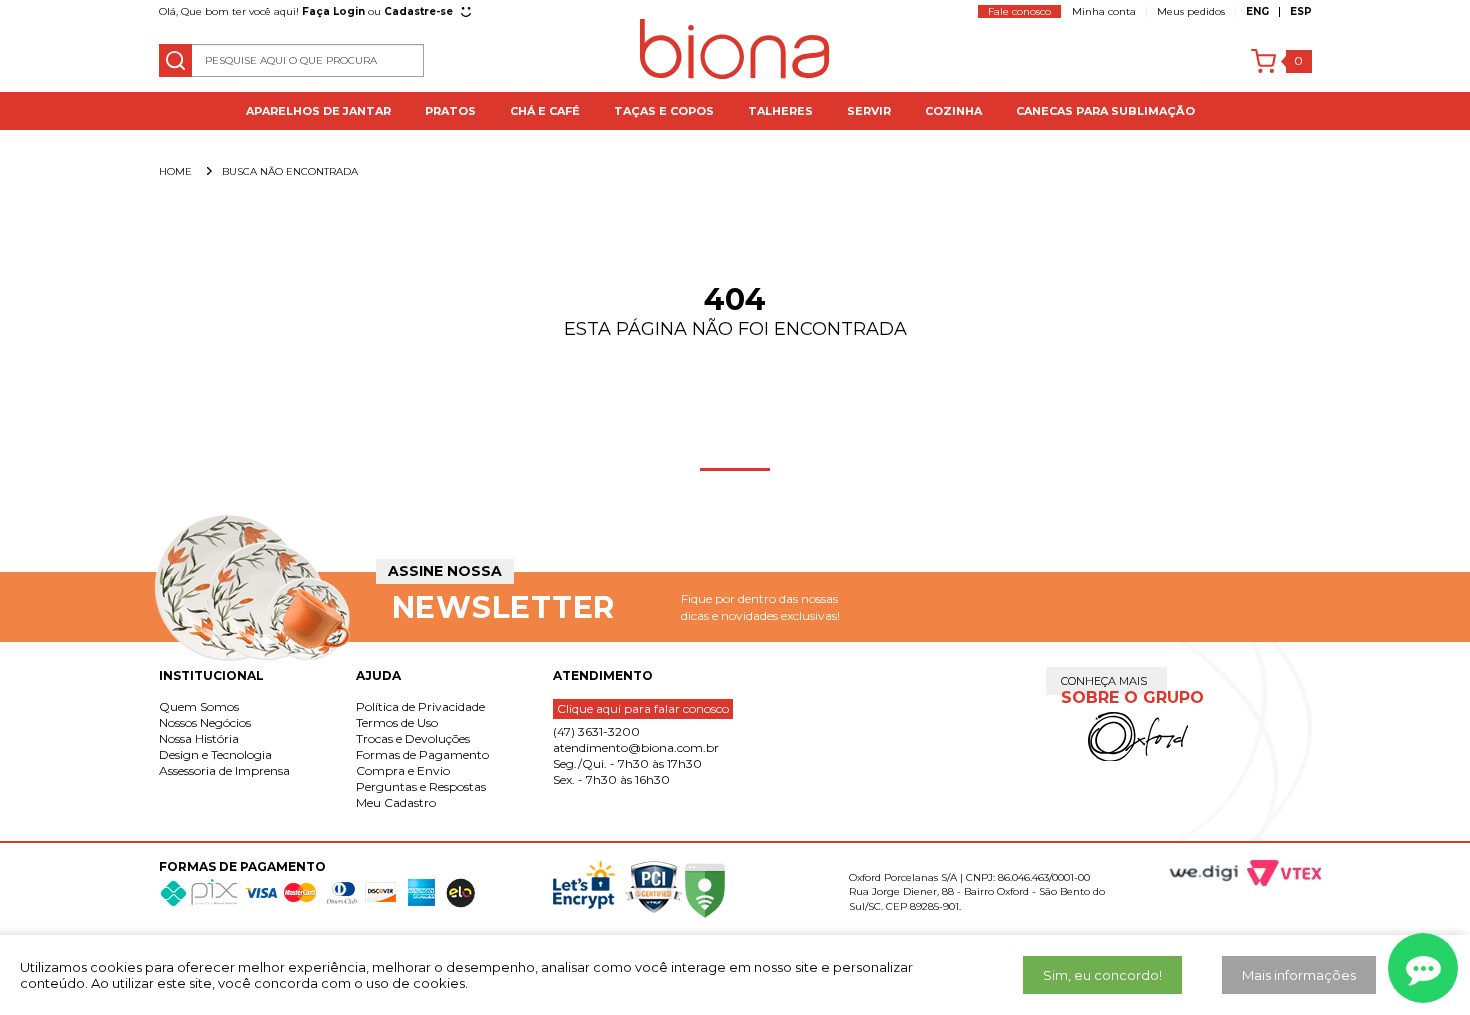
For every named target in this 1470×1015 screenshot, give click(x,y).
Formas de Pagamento (422, 754)
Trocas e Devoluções (413, 738)
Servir (869, 111)
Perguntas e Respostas (421, 786)
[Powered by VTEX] (1275, 873)
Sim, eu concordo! (1102, 975)
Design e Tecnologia (215, 754)
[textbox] (292, 60)
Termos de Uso (397, 722)
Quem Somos (199, 706)
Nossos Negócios (205, 722)
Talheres (780, 111)
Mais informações (1299, 975)
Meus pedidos (1191, 11)
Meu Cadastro (396, 802)
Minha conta (1104, 11)
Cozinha (953, 111)
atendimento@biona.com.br (636, 747)
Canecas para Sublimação (1105, 111)
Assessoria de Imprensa (224, 770)
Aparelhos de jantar (318, 111)
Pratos (450, 111)
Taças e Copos (664, 111)
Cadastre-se (418, 11)
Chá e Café (545, 111)
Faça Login (333, 11)
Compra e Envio (403, 770)
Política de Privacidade (420, 706)
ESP (1301, 11)
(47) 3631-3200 (596, 731)
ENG (1257, 11)
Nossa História (199, 738)
